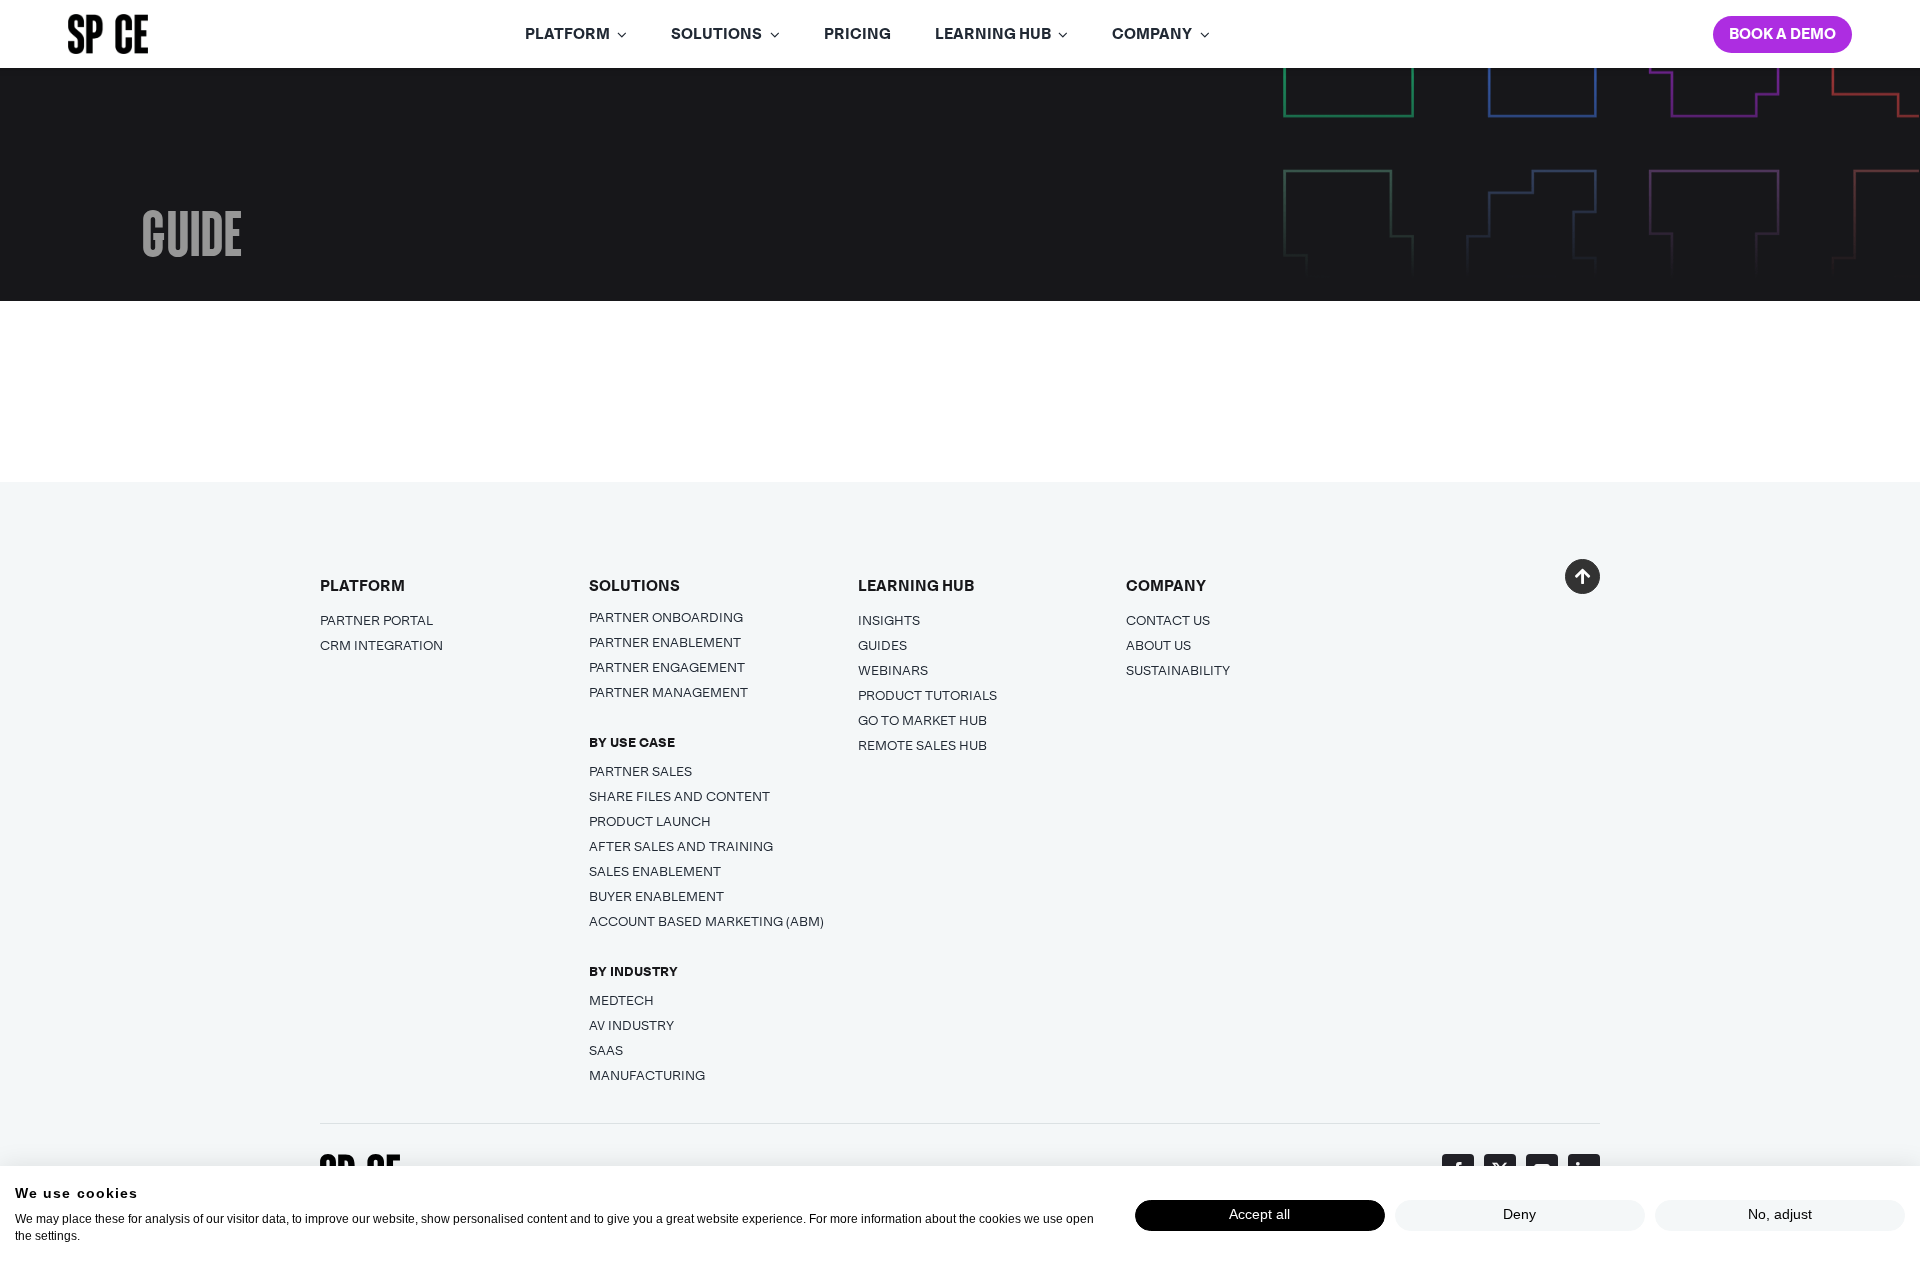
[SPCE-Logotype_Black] (108, 22)
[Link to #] (1582, 576)
